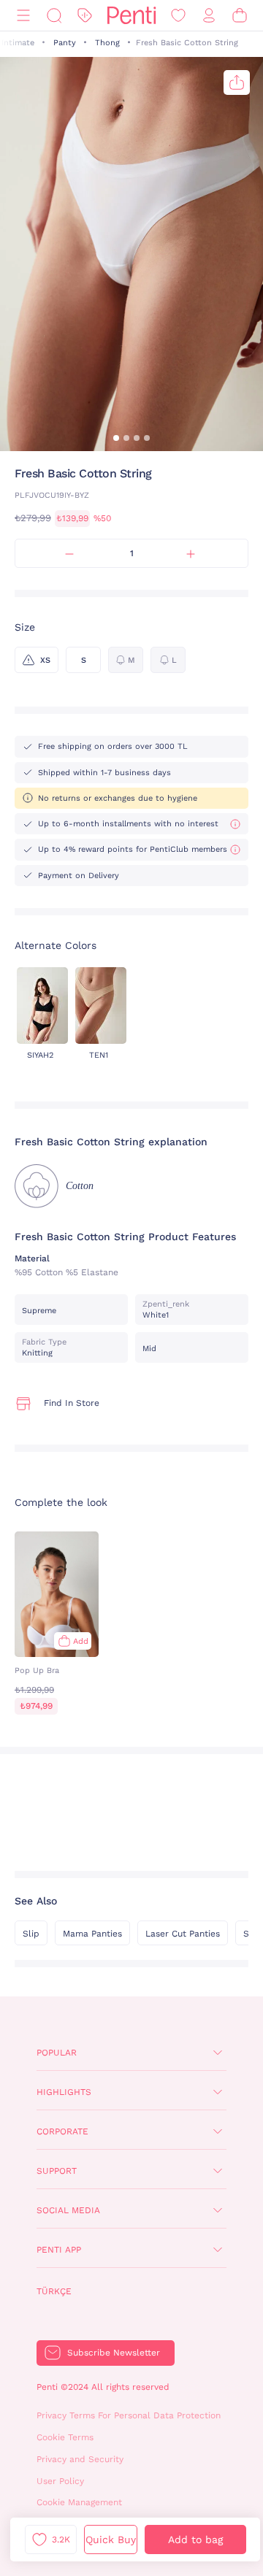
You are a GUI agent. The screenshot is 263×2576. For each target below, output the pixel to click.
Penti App (59, 2250)
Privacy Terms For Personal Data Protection (129, 2415)
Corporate (62, 2131)
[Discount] (85, 16)
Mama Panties (92, 1934)
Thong (107, 43)
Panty (65, 43)
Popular (57, 2053)
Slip (31, 1934)
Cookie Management (79, 2502)
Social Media (68, 2210)
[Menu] (23, 16)
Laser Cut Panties (183, 1934)
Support (57, 2171)
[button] (116, 438)
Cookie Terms (65, 2437)
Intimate (18, 43)
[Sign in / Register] (209, 16)
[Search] (54, 16)
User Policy (60, 2481)
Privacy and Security (80, 2459)
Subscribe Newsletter (114, 2353)
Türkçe (54, 2291)
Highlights (64, 2092)
